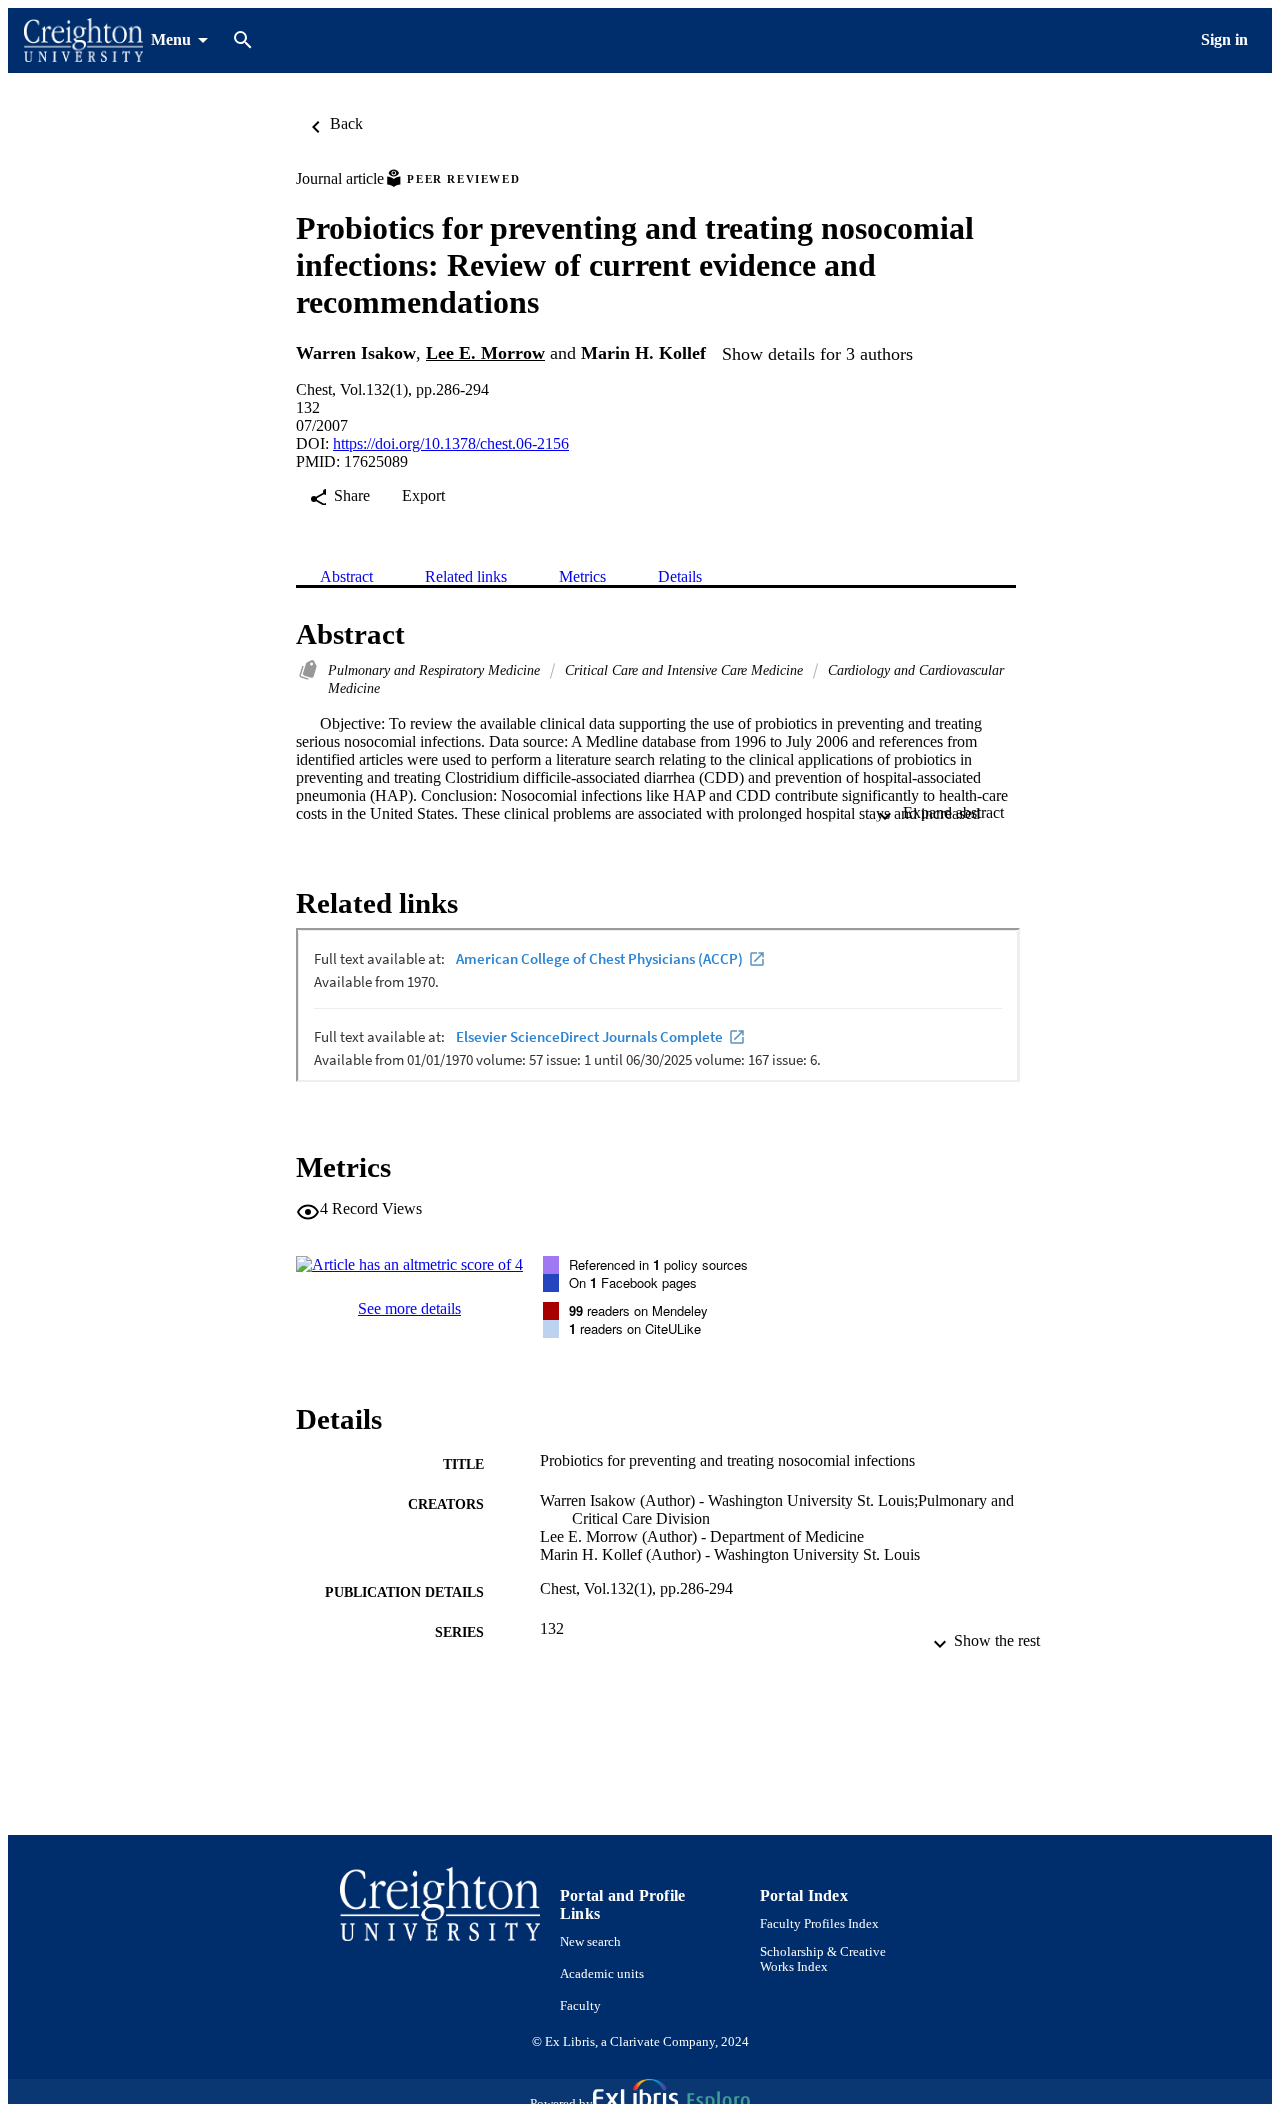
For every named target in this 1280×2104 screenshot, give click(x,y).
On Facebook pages (633, 1282)
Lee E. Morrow (485, 353)
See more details (409, 1308)
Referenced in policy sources (658, 1264)
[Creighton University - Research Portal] (83, 40)
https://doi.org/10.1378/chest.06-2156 (451, 443)
